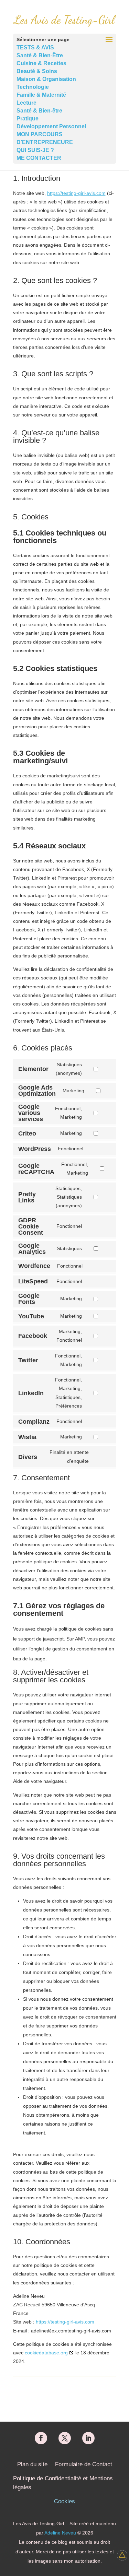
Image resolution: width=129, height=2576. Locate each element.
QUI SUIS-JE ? (35, 150)
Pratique (28, 119)
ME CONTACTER (39, 158)
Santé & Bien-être (39, 111)
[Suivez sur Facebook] (41, 2438)
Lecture (26, 103)
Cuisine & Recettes (41, 63)
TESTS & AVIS (35, 48)
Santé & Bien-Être (40, 55)
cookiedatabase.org (46, 2353)
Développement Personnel (51, 126)
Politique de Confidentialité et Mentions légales (63, 2483)
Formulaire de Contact (84, 2464)
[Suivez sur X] (65, 2438)
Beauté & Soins (37, 71)
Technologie (33, 87)
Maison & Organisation (46, 79)
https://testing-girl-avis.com (76, 193)
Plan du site (32, 2464)
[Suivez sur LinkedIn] (88, 2438)
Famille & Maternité (41, 95)
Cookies (64, 2501)
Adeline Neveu (60, 2533)
